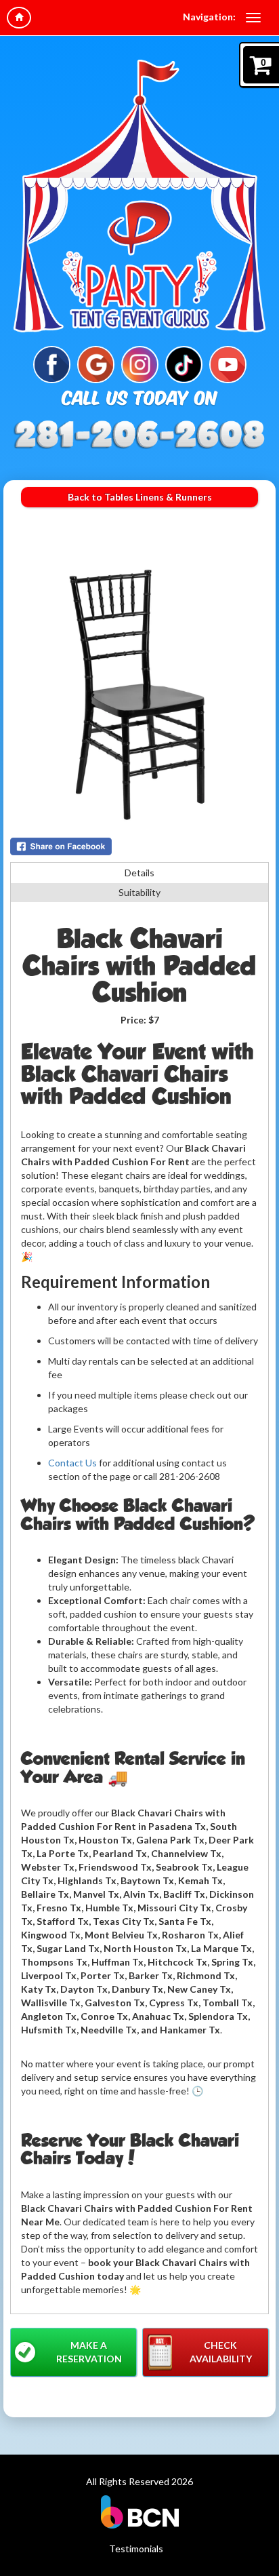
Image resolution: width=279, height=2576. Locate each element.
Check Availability (221, 2352)
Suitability (139, 892)
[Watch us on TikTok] (184, 363)
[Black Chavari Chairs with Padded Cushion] (139, 695)
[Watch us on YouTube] (228, 363)
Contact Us (72, 1463)
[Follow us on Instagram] (140, 363)
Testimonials (136, 2549)
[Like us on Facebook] (52, 363)
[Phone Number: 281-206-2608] (139, 433)
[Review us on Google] (96, 363)
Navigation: (209, 17)
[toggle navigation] (253, 18)
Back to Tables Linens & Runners (140, 497)
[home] (19, 18)
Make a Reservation (89, 2352)
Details (139, 873)
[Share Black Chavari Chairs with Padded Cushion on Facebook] (139, 846)
